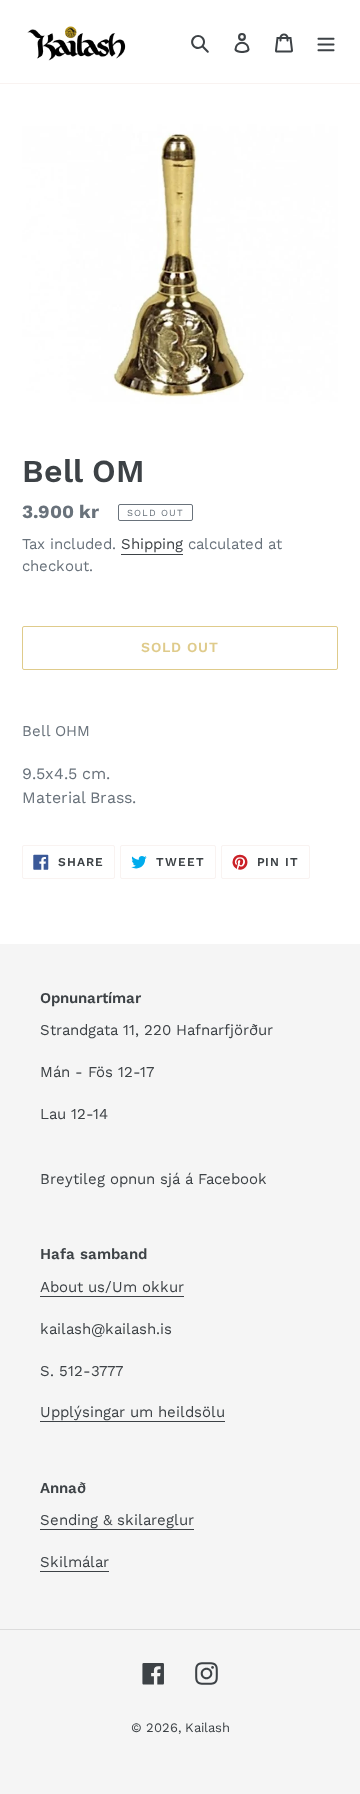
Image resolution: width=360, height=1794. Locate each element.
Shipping (152, 544)
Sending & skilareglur (117, 1520)
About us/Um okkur (112, 1287)
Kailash (207, 1727)
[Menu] (326, 42)
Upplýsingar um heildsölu (132, 1412)
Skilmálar (74, 1562)
